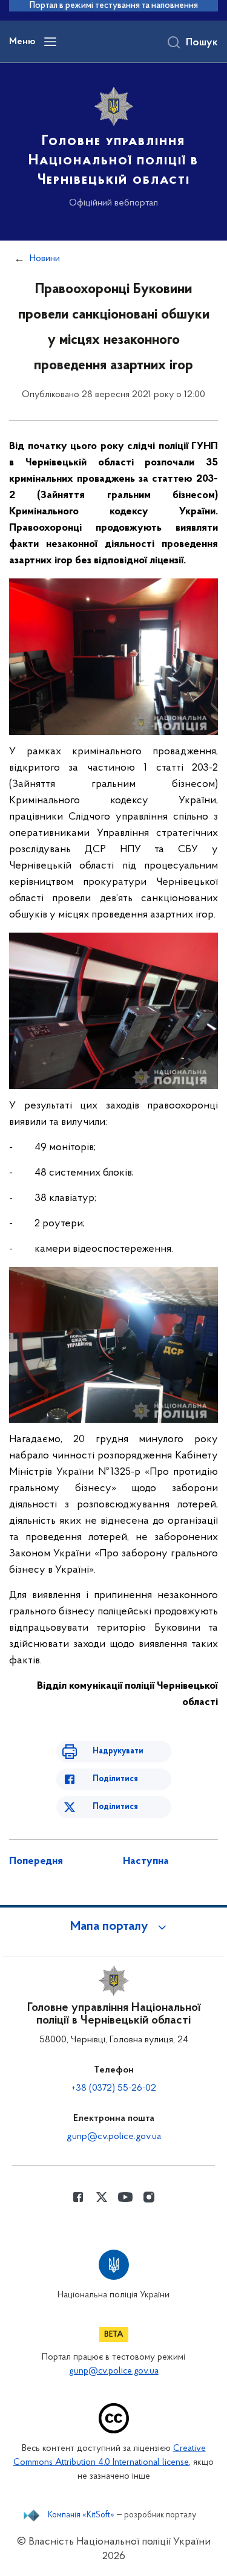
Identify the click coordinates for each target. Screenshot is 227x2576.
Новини (45, 259)
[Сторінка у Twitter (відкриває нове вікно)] (102, 2197)
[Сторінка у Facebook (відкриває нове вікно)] (78, 2197)
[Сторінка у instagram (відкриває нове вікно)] (149, 2197)
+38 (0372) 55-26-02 (114, 2088)
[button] (114, 1927)
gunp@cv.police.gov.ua (114, 2137)
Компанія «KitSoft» (81, 2516)
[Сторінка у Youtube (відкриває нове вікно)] (125, 2197)
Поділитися (115, 1779)
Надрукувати (118, 1751)
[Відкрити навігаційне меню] (50, 42)
